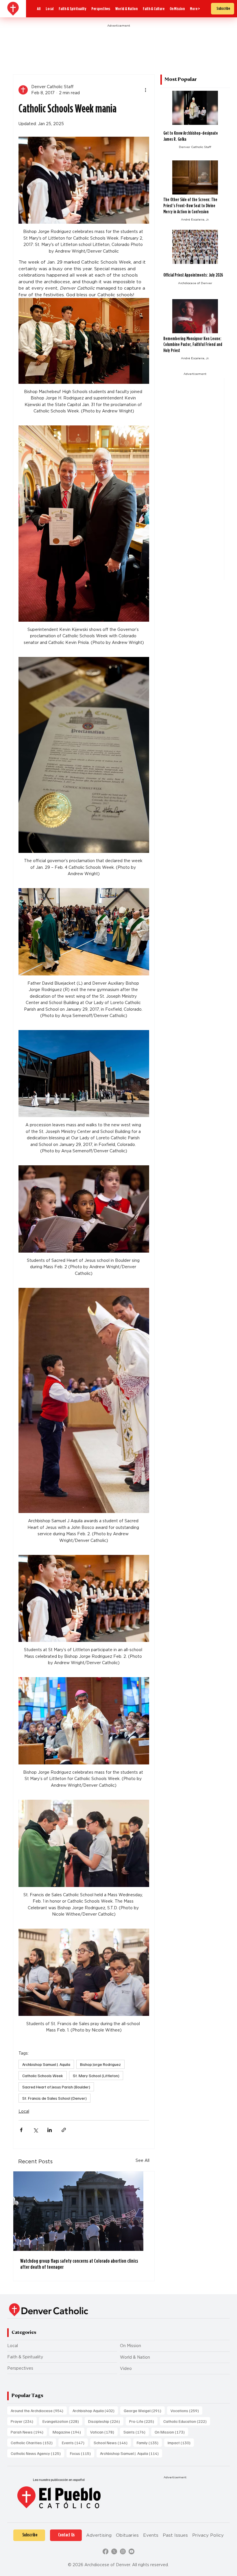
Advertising (99, 2535)
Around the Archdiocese (39, 2410)
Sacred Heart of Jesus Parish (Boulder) (56, 2087)
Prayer (24, 2421)
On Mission (130, 2346)
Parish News (29, 2432)
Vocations (186, 2410)
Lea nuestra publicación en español (59, 2480)
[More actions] (146, 90)
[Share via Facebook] (21, 2130)
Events (75, 2442)
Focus (82, 2453)
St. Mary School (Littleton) (96, 2076)
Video (126, 2368)
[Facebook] (105, 2551)
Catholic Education (187, 2421)
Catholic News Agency (37, 2453)
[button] (195, 9)
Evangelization (62, 2421)
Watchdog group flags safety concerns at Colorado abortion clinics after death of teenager (79, 2264)
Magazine (68, 2432)
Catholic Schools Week (43, 2076)
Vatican (104, 2432)
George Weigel (144, 2410)
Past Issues (175, 2535)
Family (149, 2442)
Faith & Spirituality (25, 2357)
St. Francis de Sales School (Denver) (54, 2098)
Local (24, 2111)
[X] (114, 2551)
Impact (181, 2442)
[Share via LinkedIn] (50, 2130)
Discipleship (106, 2421)
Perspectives (20, 2368)
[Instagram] (123, 2551)
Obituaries (127, 2535)
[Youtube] (132, 2551)
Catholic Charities (33, 2442)
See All (142, 2160)
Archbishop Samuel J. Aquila (46, 2064)
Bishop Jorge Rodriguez (100, 2064)
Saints (136, 2432)
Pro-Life (143, 2421)
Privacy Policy (208, 2535)
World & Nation (135, 2357)
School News (112, 2442)
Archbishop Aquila (95, 2410)
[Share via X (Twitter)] (35, 2130)
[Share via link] (64, 2130)
